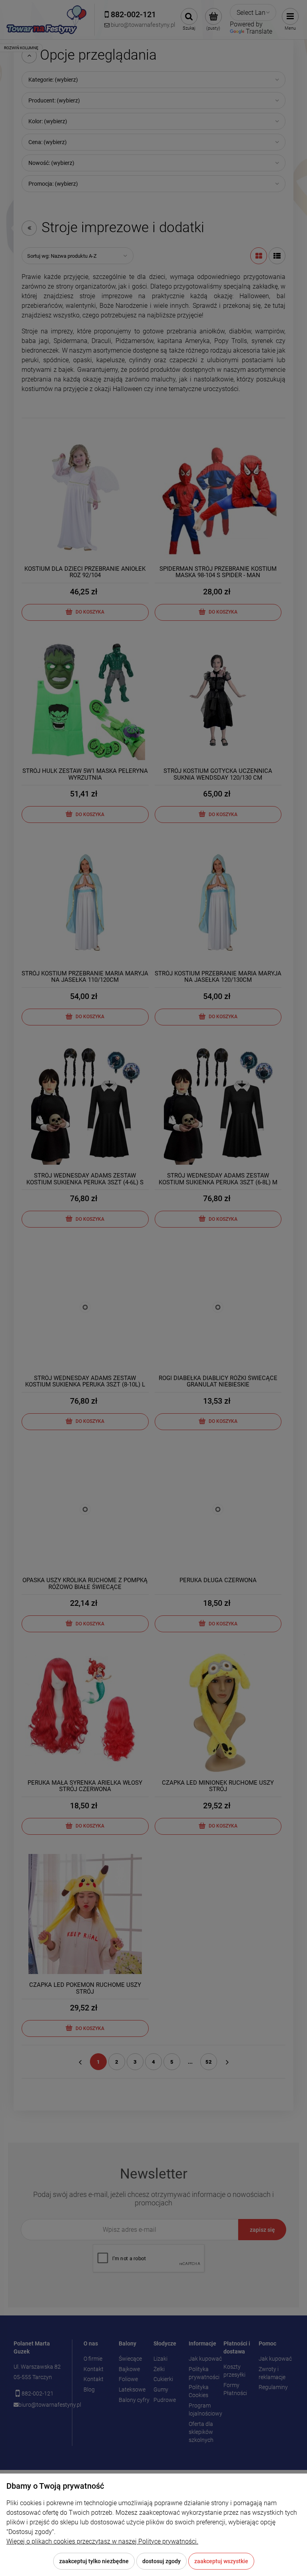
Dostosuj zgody (161, 2561)
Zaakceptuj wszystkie (221, 2561)
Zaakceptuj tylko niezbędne (94, 2561)
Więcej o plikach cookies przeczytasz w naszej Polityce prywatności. (102, 2541)
